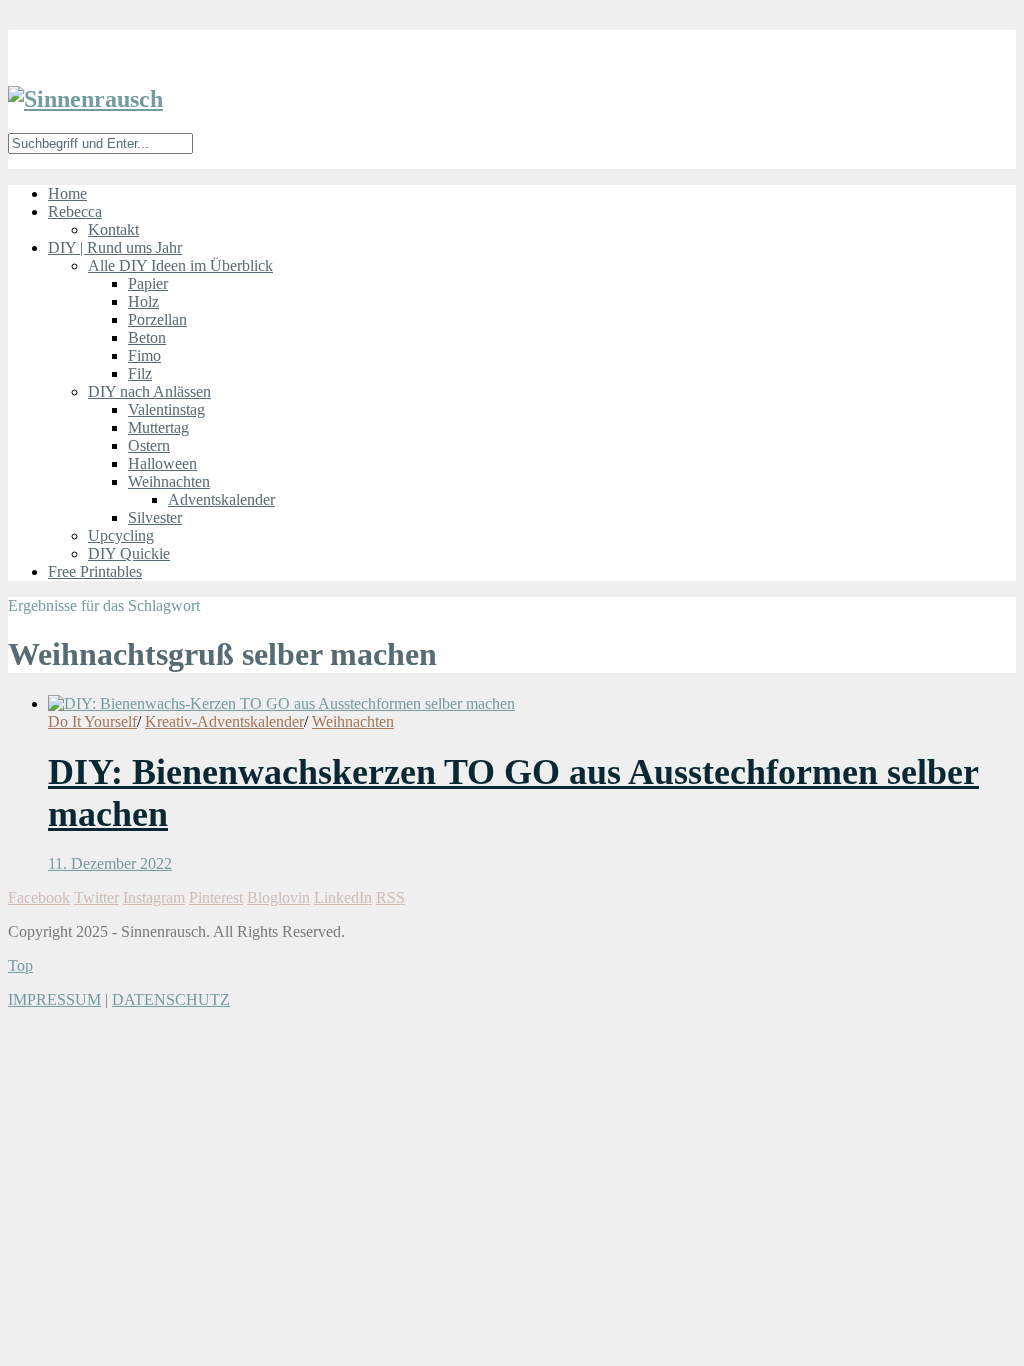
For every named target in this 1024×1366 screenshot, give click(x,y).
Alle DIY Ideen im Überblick (180, 265)
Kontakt (113, 229)
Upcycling (121, 535)
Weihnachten (169, 481)
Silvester (155, 517)
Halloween (162, 463)
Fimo (144, 355)
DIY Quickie (129, 553)
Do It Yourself (92, 721)
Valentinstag (166, 409)
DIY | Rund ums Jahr (115, 247)
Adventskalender (221, 499)
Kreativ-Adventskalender (224, 721)
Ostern (149, 445)
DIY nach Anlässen (149, 391)
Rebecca (75, 211)
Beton (147, 337)
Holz (143, 301)
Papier (148, 283)
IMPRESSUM (54, 999)
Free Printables (95, 571)
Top (20, 965)
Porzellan (157, 319)
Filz (140, 373)
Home (67, 193)
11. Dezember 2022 (110, 863)
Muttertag (158, 427)
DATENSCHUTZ (171, 999)
